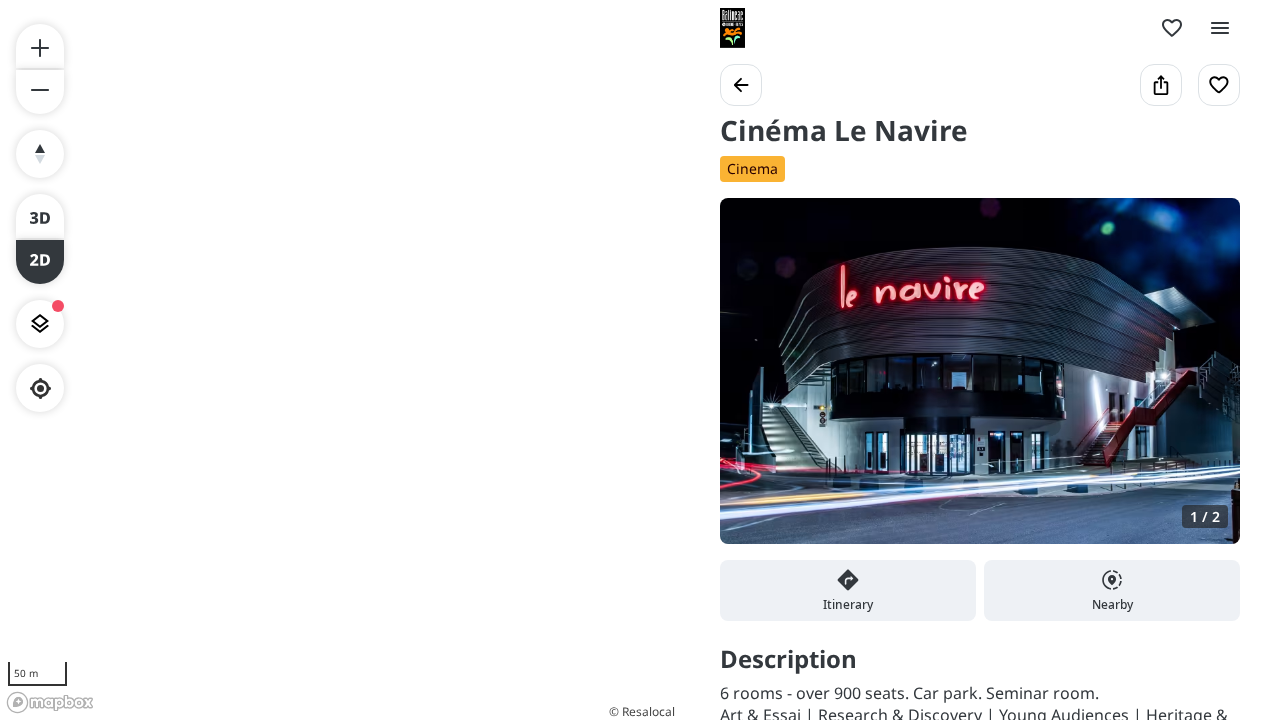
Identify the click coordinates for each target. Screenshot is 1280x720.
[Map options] (40, 324)
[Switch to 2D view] (40, 262)
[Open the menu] (1220, 28)
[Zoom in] (40, 46)
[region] (340, 360)
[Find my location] (40, 388)
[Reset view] (40, 154)
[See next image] (1204, 383)
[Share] (1161, 85)
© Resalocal (642, 711)
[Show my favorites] (1172, 28)
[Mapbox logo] (50, 702)
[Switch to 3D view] (40, 216)
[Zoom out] (40, 92)
